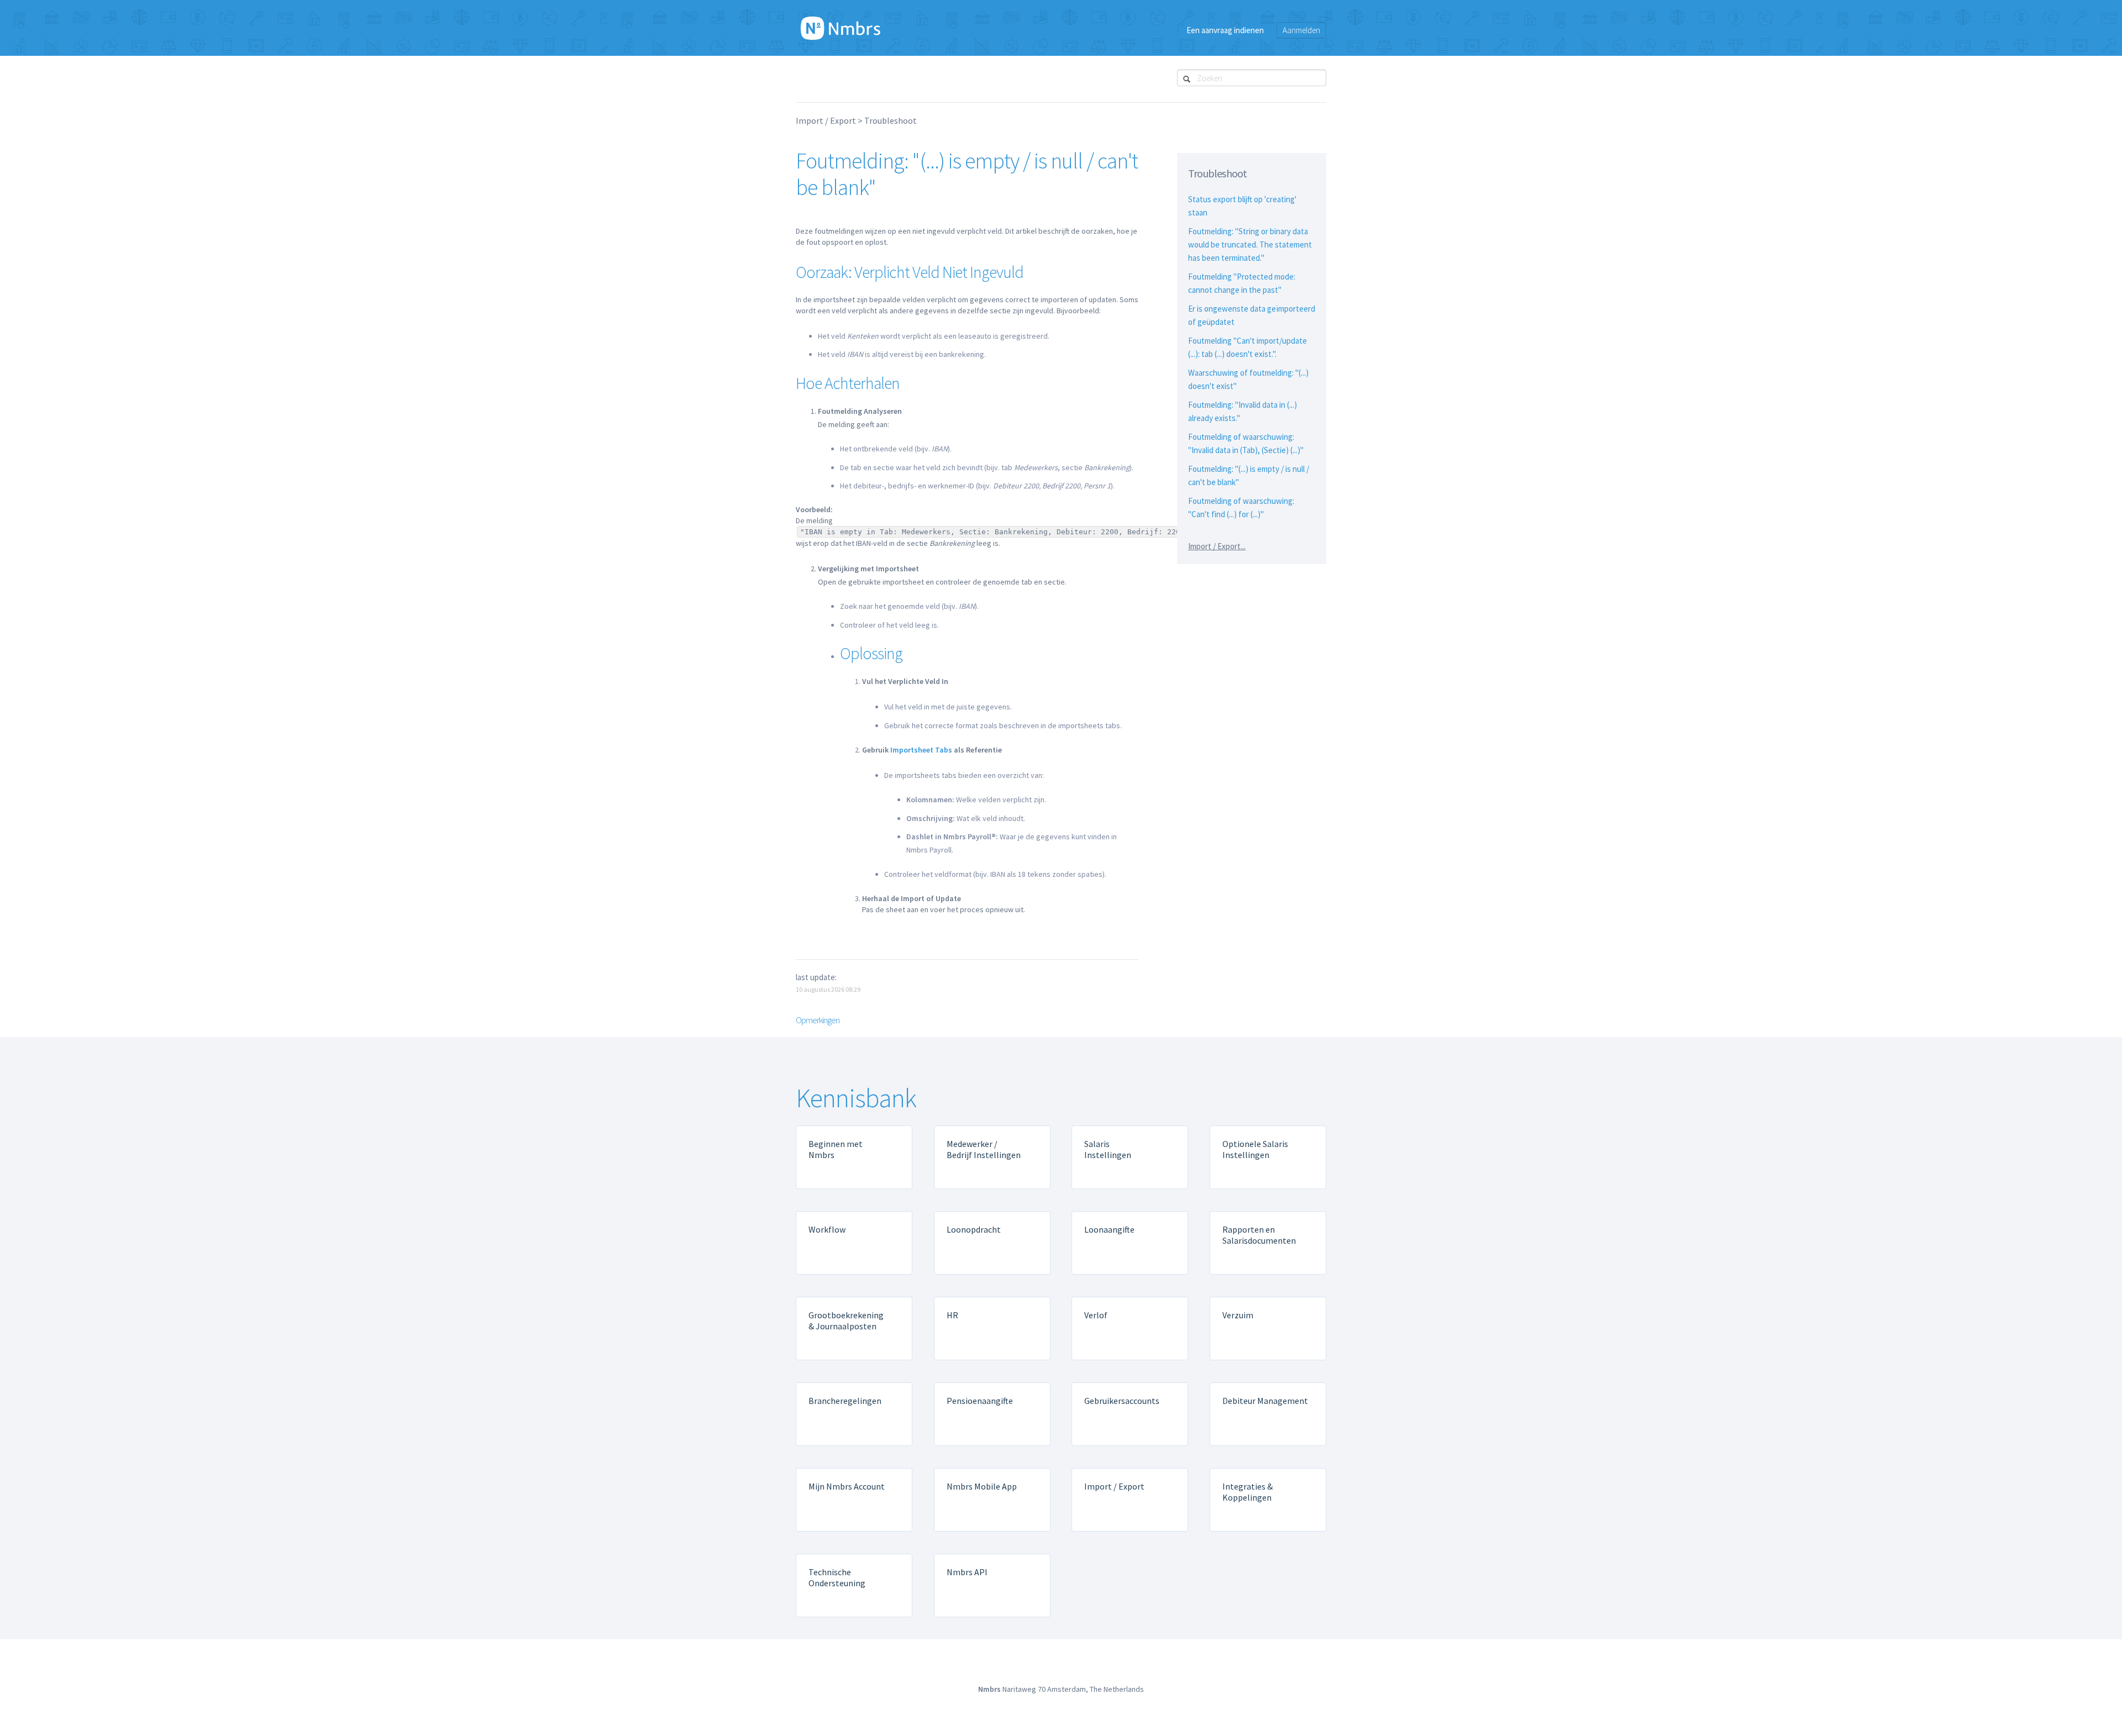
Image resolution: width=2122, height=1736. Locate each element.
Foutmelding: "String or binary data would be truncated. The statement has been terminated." (1250, 244)
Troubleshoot (891, 120)
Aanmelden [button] (1301, 30)
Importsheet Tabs (921, 750)
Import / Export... (1217, 546)
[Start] (841, 28)
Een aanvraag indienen (1225, 30)
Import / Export (826, 120)
